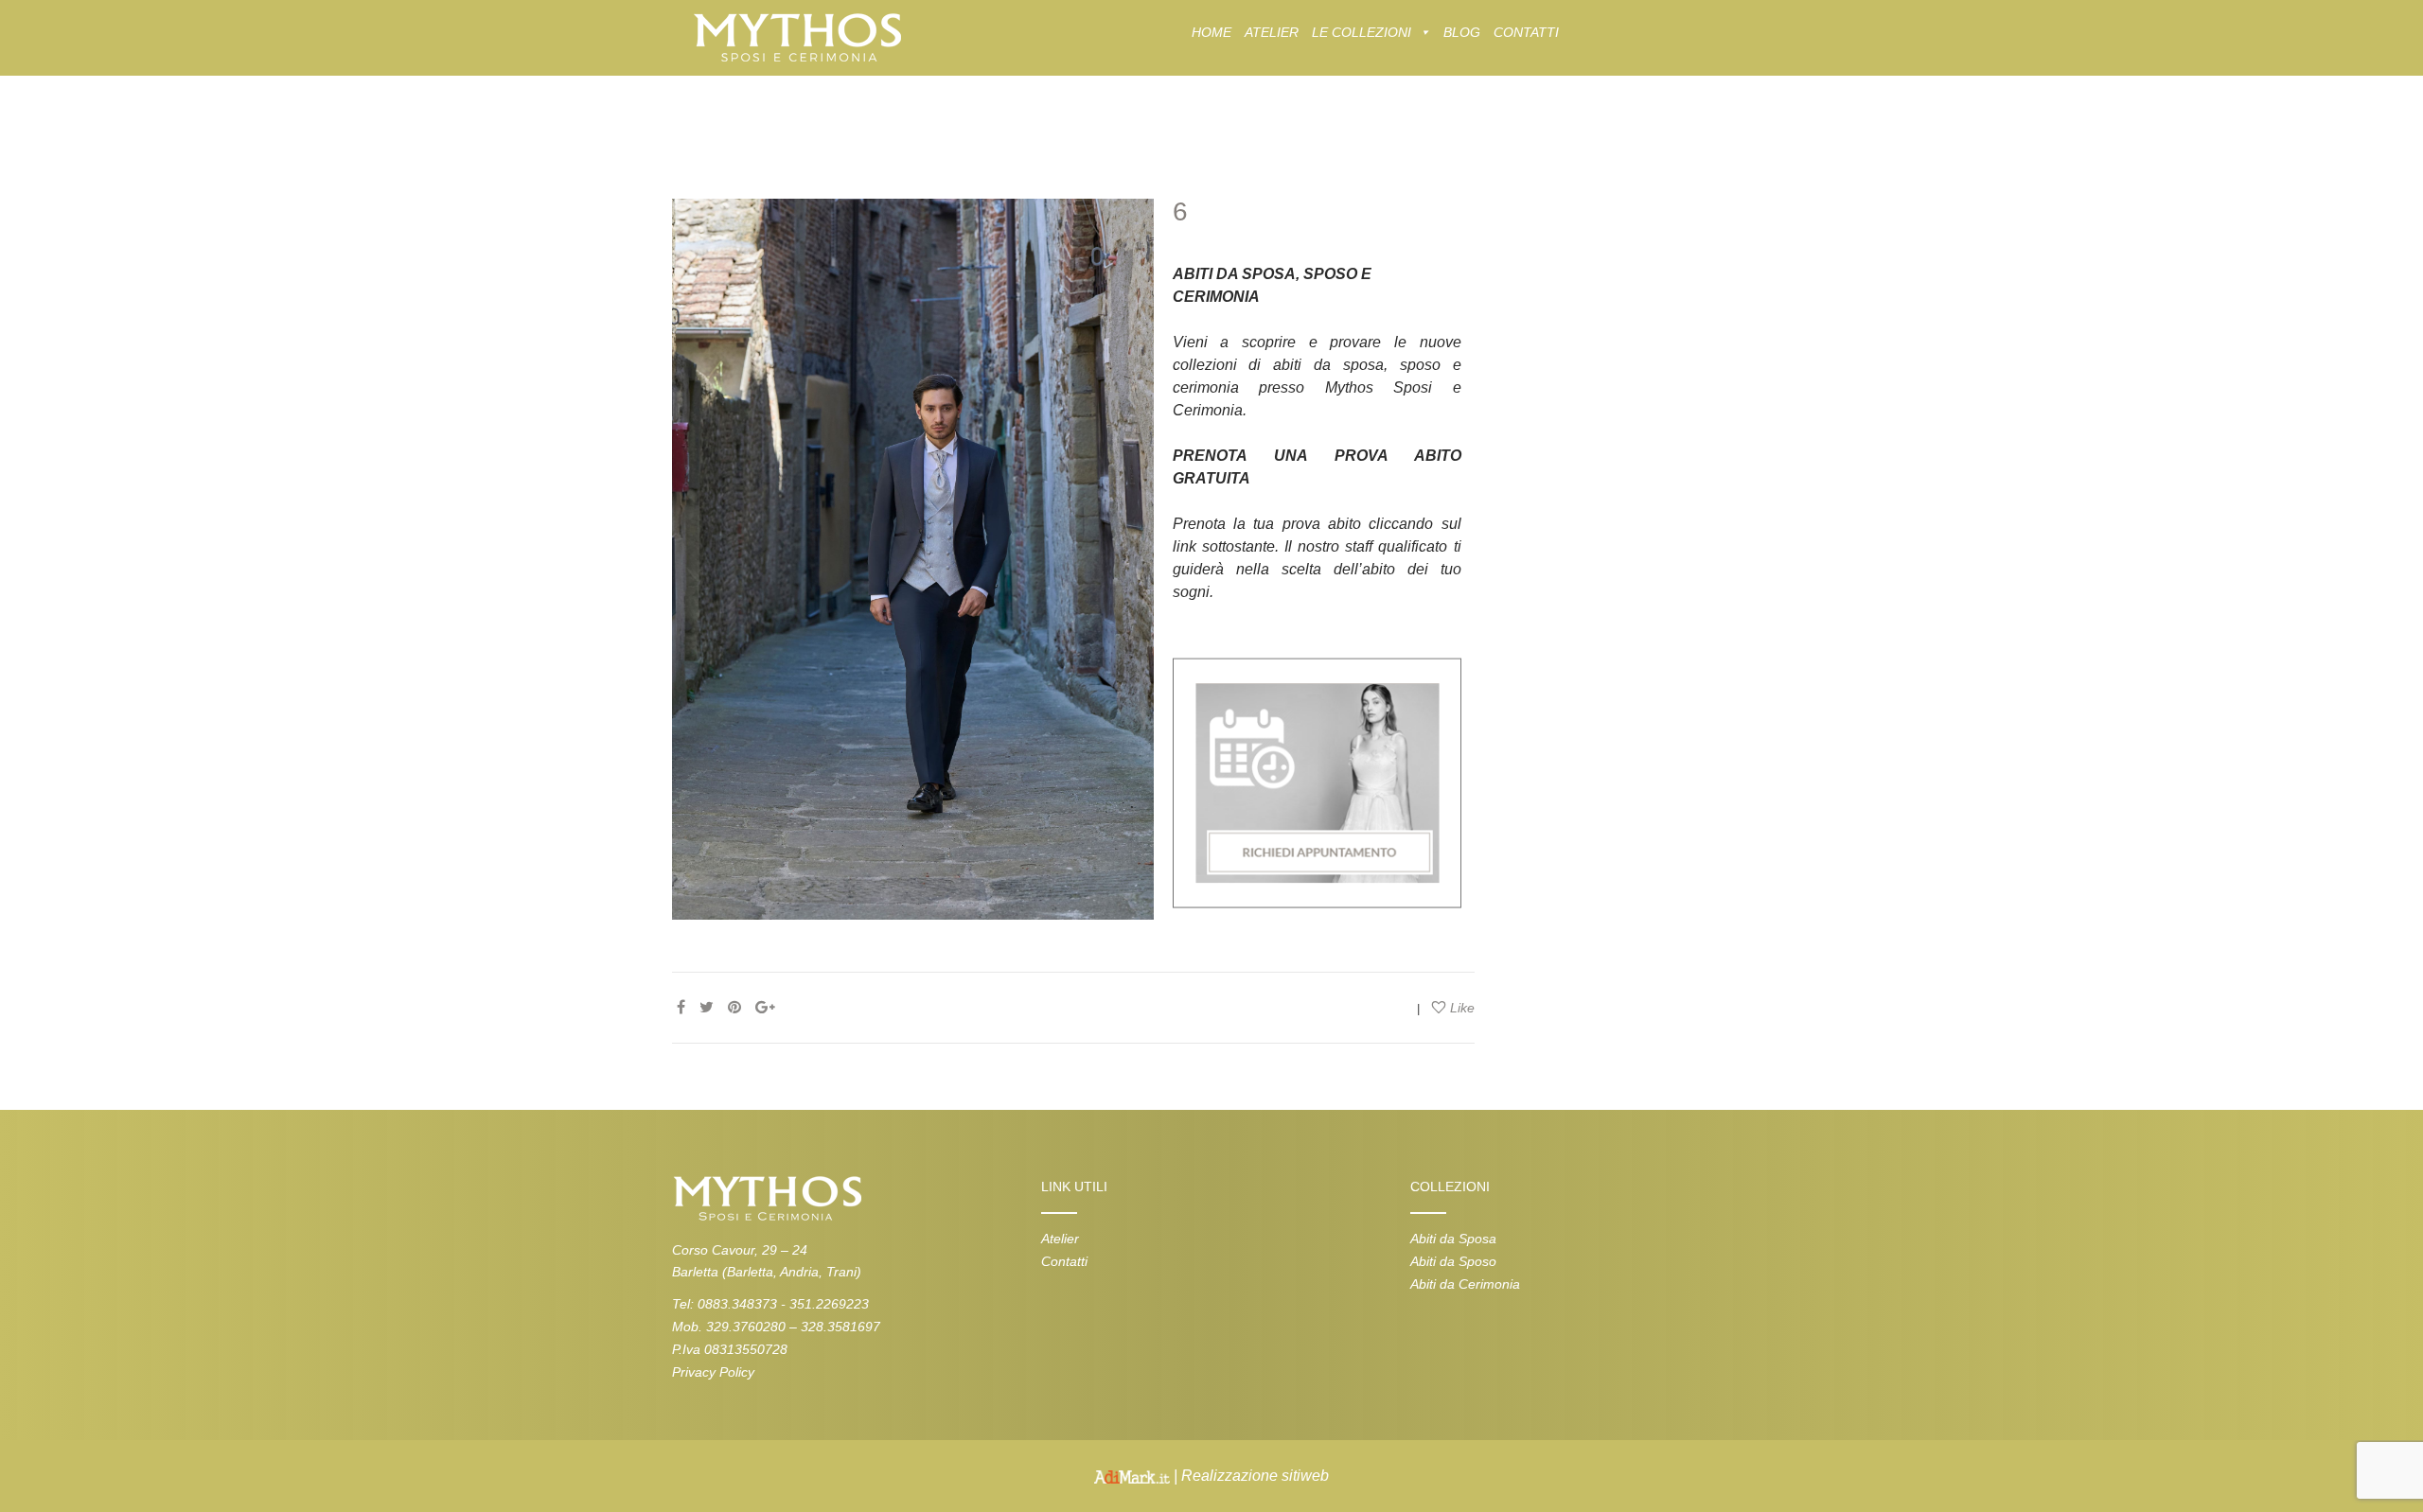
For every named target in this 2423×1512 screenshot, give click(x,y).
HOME (1211, 32)
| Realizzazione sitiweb (1249, 1476)
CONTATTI (1526, 32)
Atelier (1060, 1239)
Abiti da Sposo (1453, 1261)
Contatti (1064, 1261)
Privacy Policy (713, 1372)
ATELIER (1272, 32)
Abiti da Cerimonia (1465, 1284)
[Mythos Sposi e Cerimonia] (796, 36)
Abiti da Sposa (1453, 1239)
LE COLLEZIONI (1362, 32)
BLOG (1462, 32)
